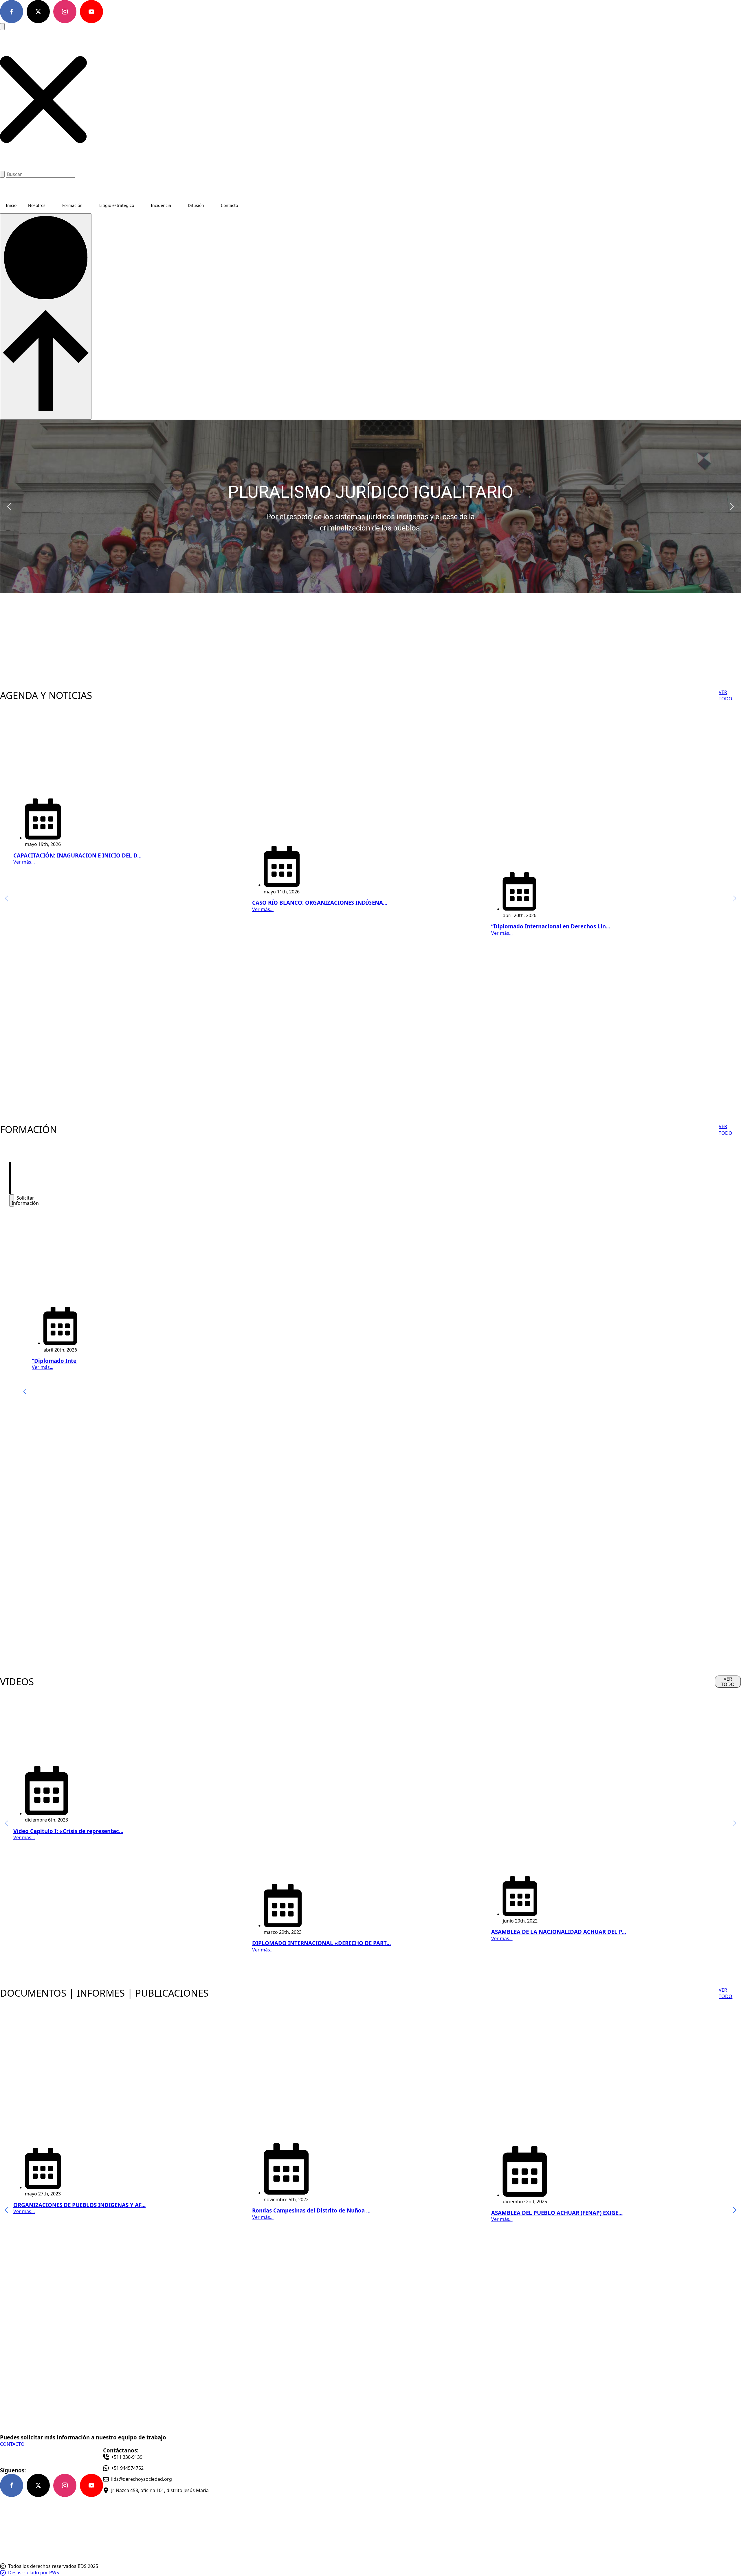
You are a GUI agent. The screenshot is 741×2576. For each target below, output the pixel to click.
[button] (43, 100)
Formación (72, 205)
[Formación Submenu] (88, 205)
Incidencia (161, 205)
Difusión (196, 205)
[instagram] (65, 12)
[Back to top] (46, 316)
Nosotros (37, 205)
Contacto (229, 205)
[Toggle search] (2, 27)
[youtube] (91, 12)
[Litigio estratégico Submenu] (140, 205)
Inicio (11, 205)
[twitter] (38, 12)
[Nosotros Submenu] (51, 205)
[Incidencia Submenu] (177, 205)
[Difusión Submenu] (210, 205)
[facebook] (12, 12)
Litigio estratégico (117, 205)
